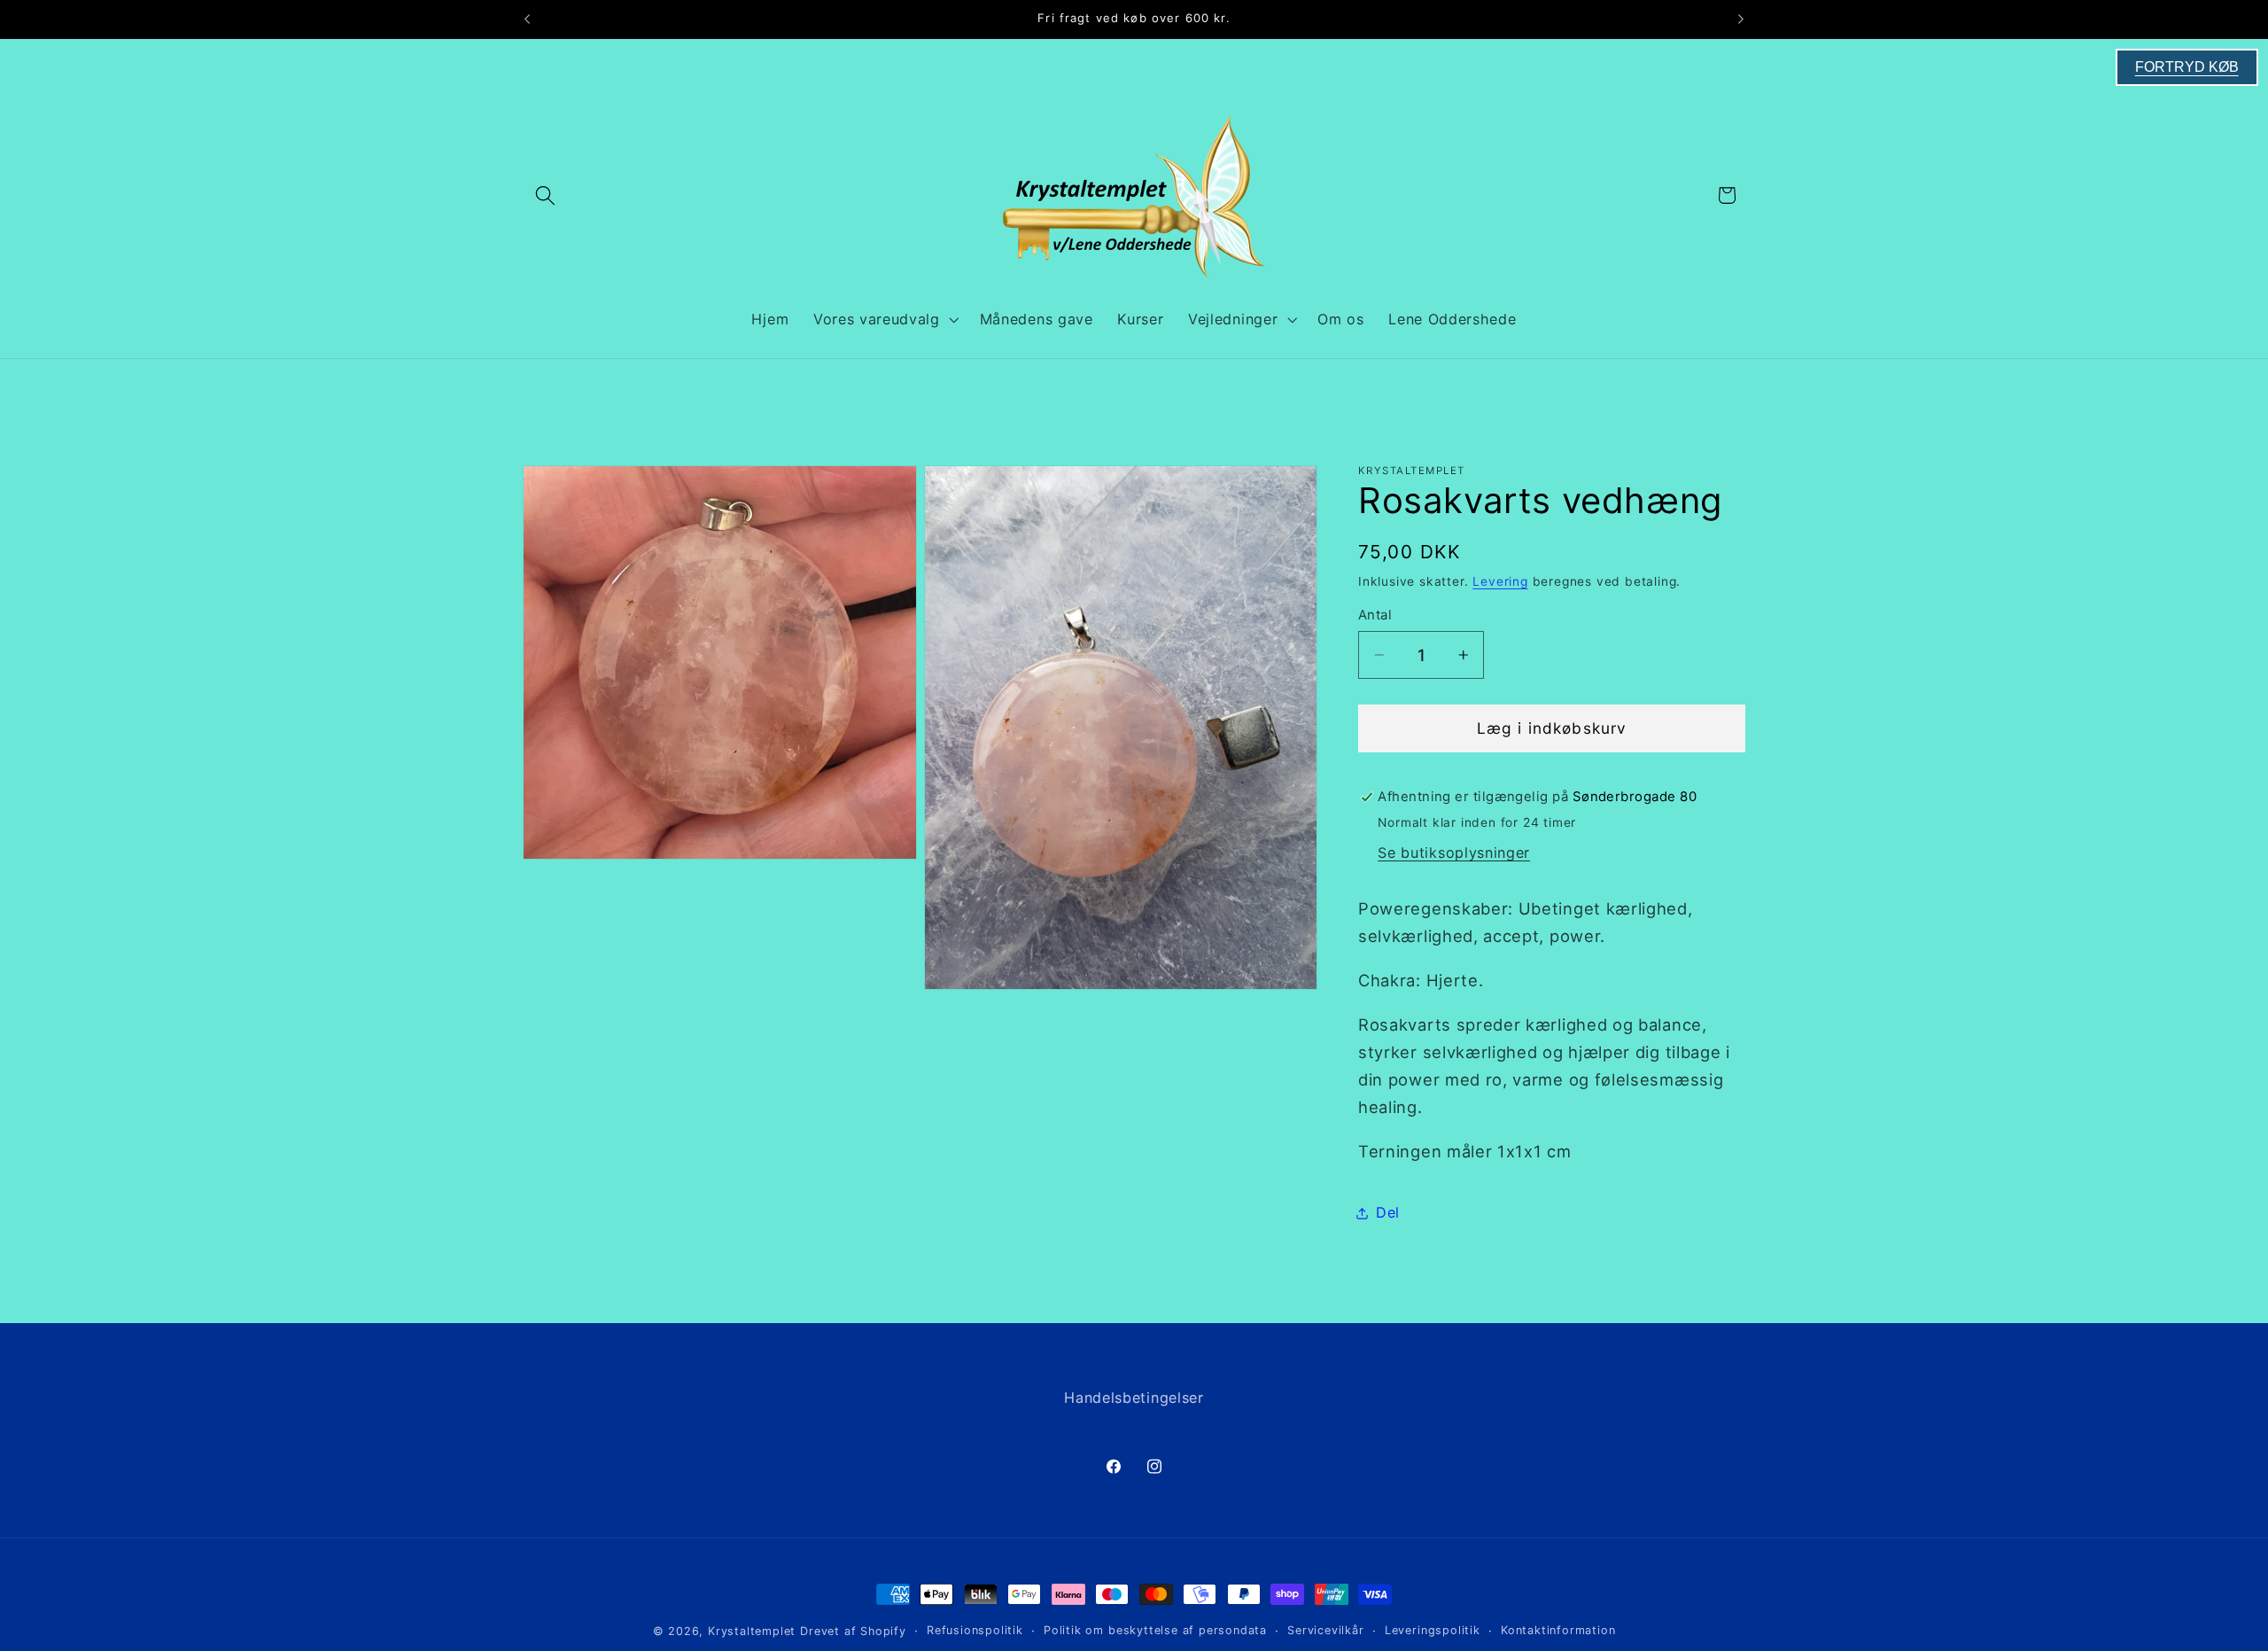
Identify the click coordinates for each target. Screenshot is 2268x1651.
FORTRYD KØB (2187, 67)
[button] (545, 195)
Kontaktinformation (1558, 1630)
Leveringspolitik (1433, 1630)
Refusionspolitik (975, 1630)
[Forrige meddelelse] (527, 19)
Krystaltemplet (752, 1631)
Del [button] (1388, 1212)
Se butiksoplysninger (1454, 853)
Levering (1500, 581)
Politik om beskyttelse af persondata (1155, 1630)
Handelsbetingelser (1134, 1398)
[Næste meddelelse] (1741, 19)
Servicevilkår (1325, 1630)
